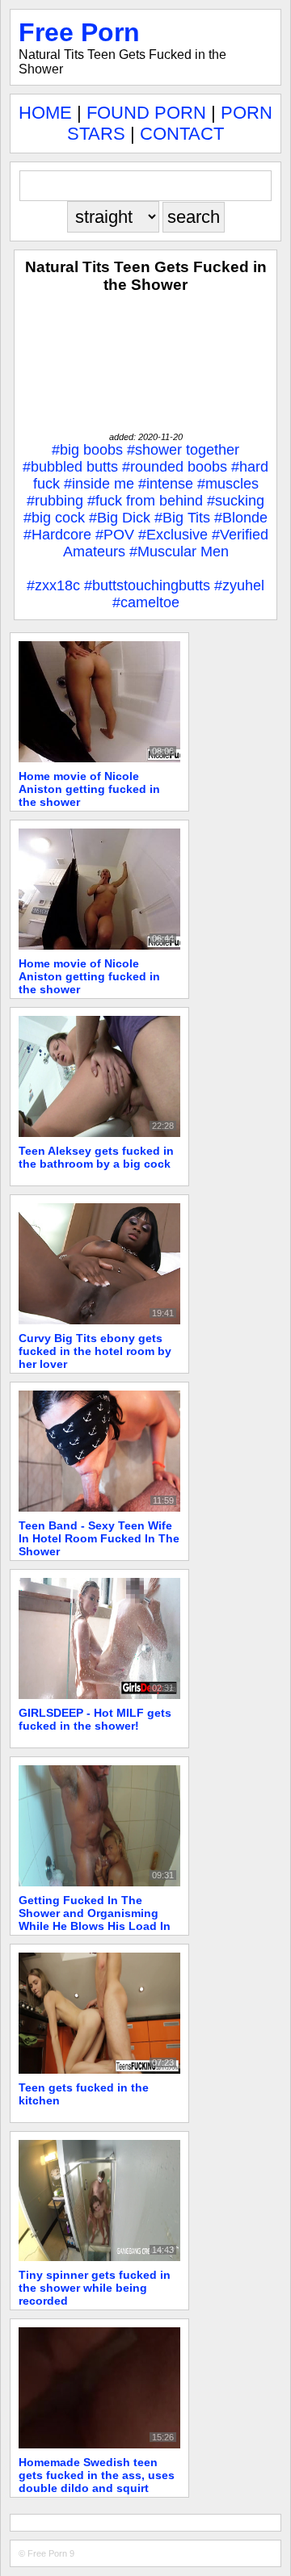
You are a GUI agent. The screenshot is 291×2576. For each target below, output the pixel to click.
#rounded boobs (175, 467)
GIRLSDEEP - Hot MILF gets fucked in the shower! (95, 1719)
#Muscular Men (179, 552)
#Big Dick (120, 518)
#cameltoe (146, 602)
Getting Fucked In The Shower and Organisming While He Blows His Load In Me (95, 1919)
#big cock (54, 518)
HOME (45, 113)
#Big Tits (182, 518)
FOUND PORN (146, 113)
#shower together (183, 450)
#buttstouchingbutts (147, 585)
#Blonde (241, 518)
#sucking (236, 501)
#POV (115, 535)
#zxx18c (53, 585)
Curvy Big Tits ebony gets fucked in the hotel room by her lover (95, 1351)
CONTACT (182, 134)
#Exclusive (173, 535)
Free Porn (79, 32)
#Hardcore (57, 535)
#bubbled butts (70, 467)
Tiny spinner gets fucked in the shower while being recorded (95, 2288)
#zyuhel (239, 585)
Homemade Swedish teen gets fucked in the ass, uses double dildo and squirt (97, 2475)
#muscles (228, 484)
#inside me (99, 484)
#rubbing (55, 501)
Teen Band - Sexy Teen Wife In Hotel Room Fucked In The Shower (99, 1538)
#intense (166, 484)
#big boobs (87, 450)
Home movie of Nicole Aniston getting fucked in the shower (89, 789)
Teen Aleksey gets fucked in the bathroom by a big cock (96, 1157)
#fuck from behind (145, 501)
